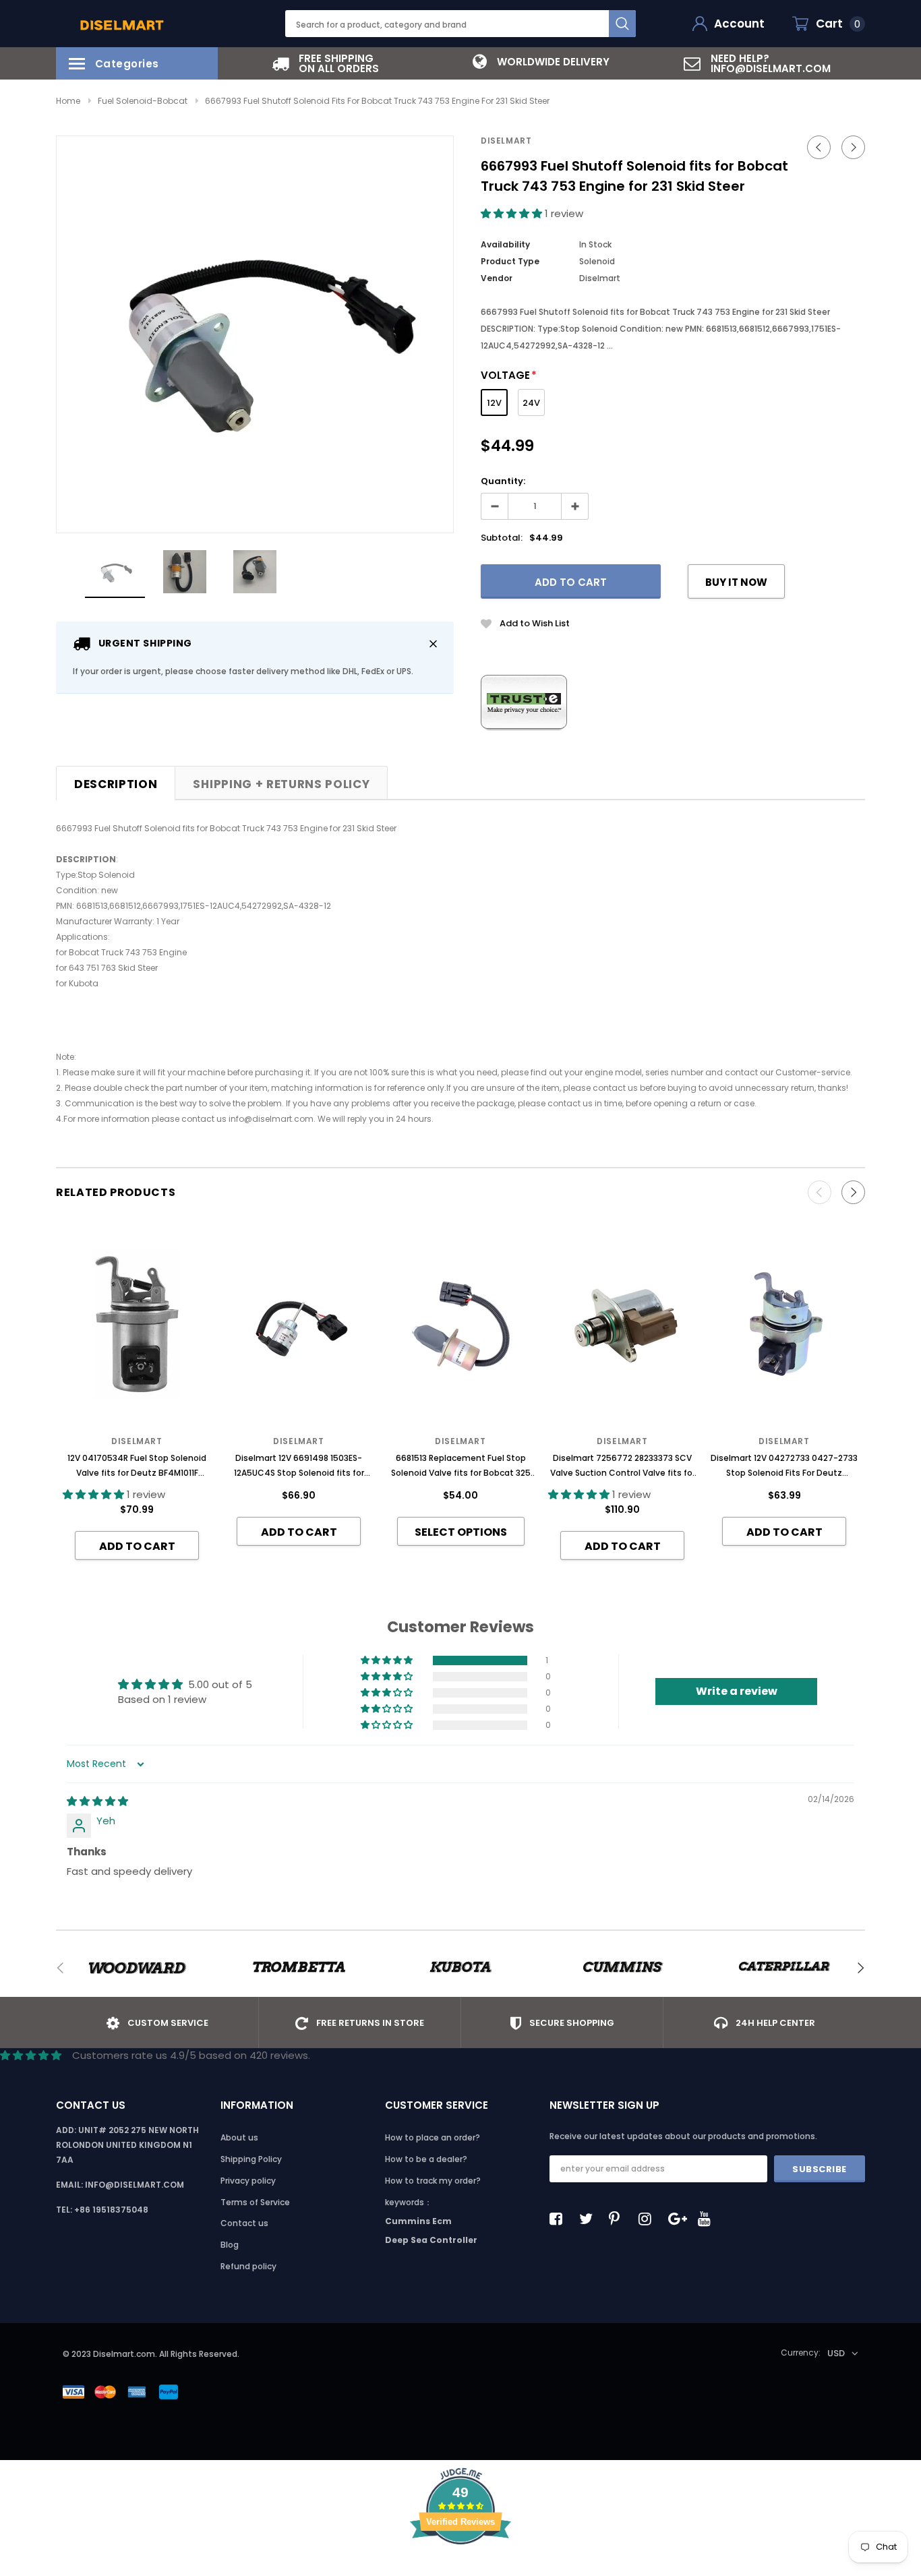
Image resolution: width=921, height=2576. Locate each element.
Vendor (497, 278)
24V (531, 403)
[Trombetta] (299, 1968)
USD (836, 2353)
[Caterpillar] (784, 1968)
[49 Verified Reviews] (460, 2568)
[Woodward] (137, 1968)
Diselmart (506, 141)
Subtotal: (502, 538)
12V (494, 403)
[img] (97, 1801)
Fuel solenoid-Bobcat (143, 101)
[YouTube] (708, 2219)
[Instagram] (649, 2219)
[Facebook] (560, 2219)
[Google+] (678, 2219)
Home (68, 101)
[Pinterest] (619, 2219)
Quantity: (503, 481)
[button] (513, 213)
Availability (505, 244)
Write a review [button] (737, 1691)
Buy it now (736, 582)
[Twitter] (589, 2219)
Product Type (510, 261)
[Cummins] (622, 1968)
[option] (326, 63)
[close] (433, 643)
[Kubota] (460, 1968)
